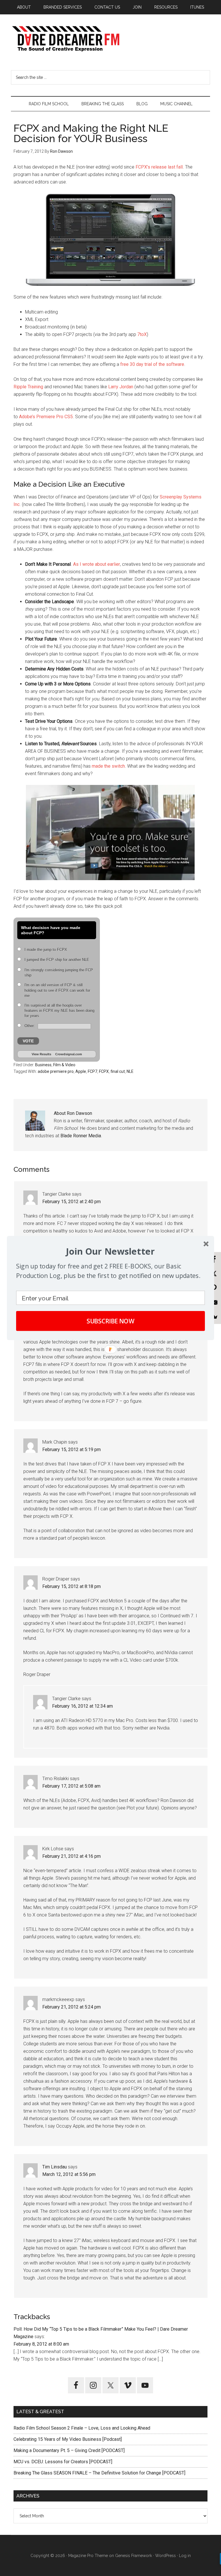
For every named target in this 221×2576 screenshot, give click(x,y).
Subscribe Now (111, 1321)
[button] (110, 1251)
